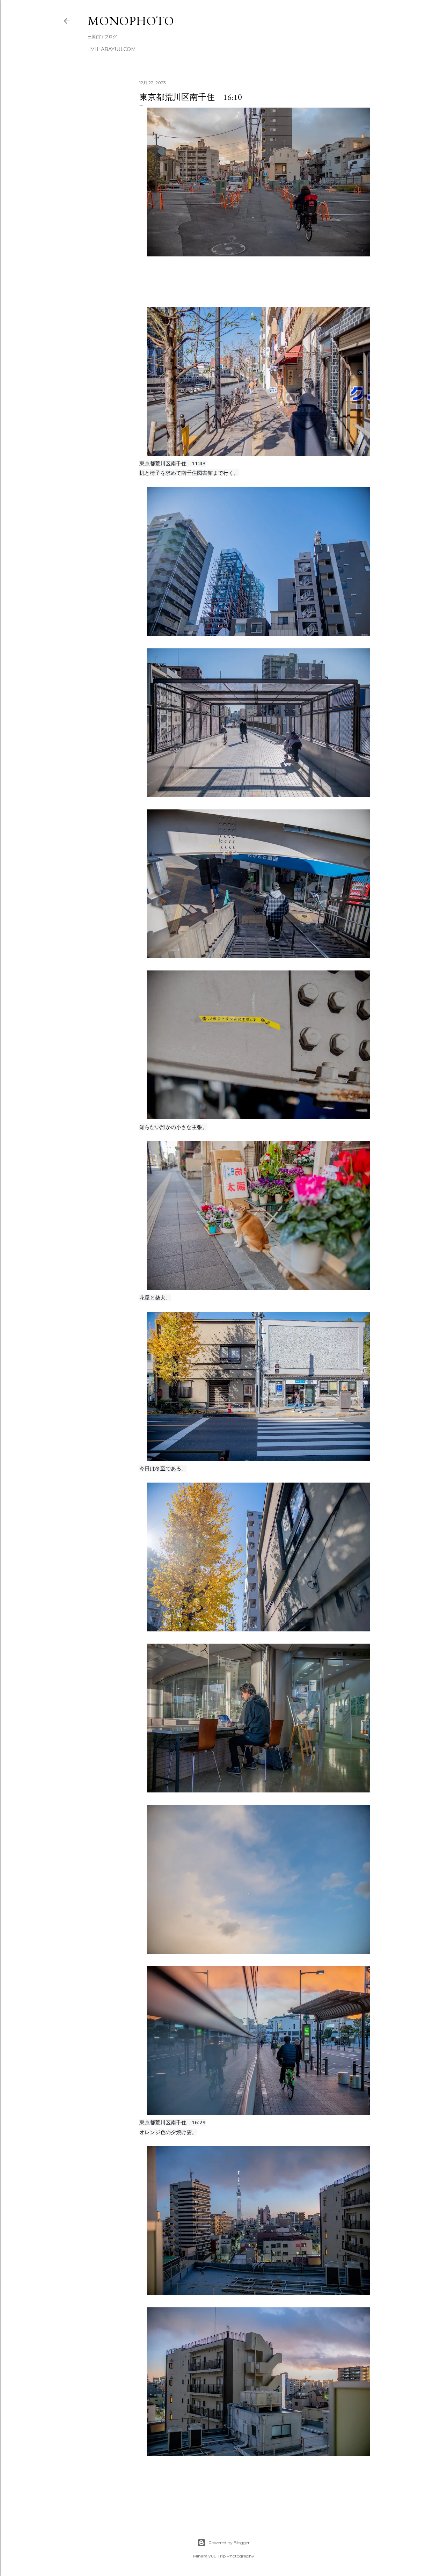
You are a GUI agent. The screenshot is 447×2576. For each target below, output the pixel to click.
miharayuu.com (113, 49)
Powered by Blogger (229, 2543)
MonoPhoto (131, 21)
